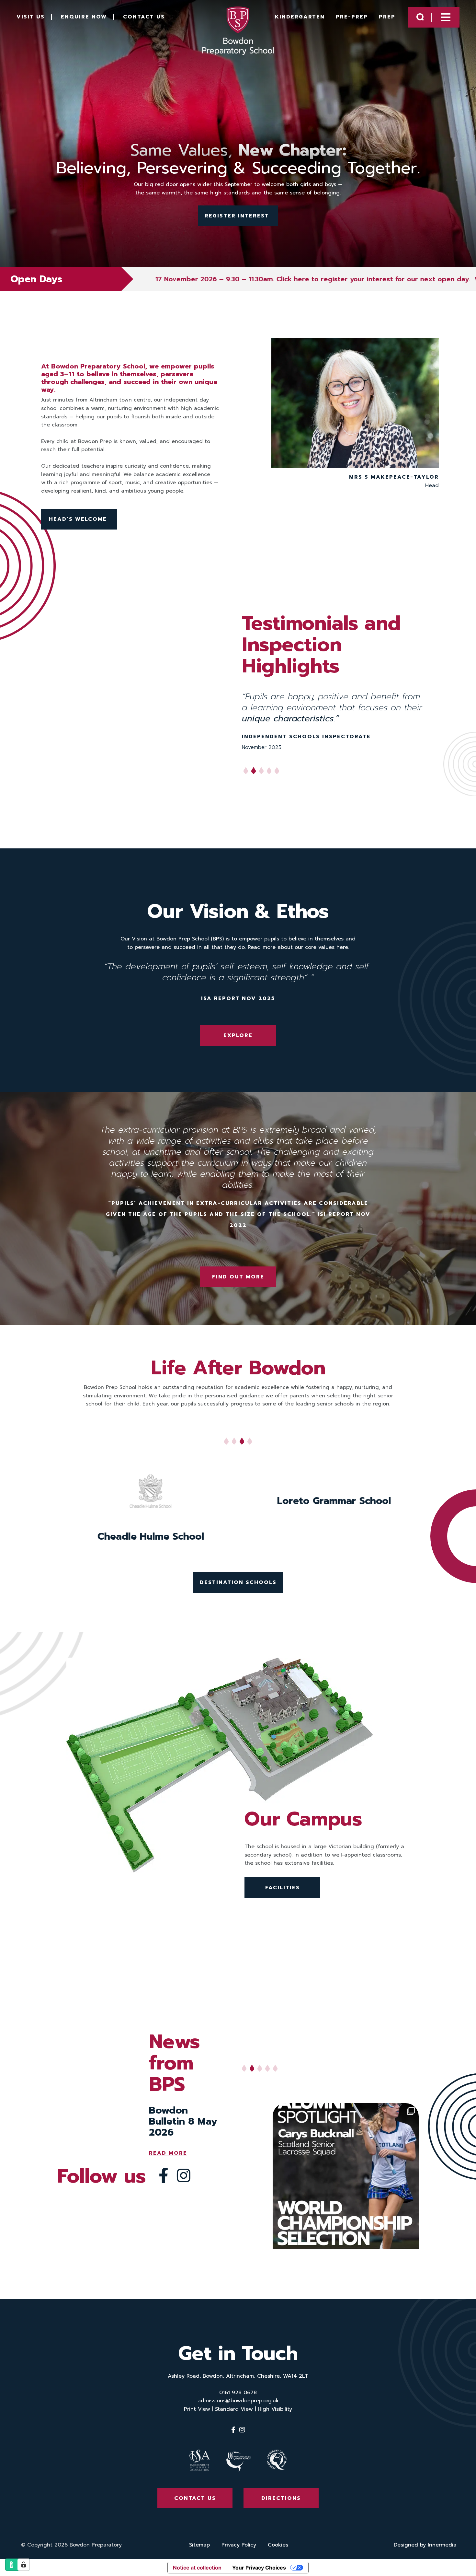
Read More (168, 2142)
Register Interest (238, 216)
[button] (226, 1443)
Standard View (234, 2409)
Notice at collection (197, 2568)
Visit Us (31, 17)
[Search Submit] (420, 17)
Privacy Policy (239, 2545)
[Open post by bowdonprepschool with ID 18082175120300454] (346, 2176)
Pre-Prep (352, 17)
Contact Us (144, 17)
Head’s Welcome (79, 519)
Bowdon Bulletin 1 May (182, 2116)
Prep (387, 17)
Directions (281, 2499)
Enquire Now (84, 17)
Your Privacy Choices (259, 2568)
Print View (197, 2409)
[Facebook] (164, 2176)
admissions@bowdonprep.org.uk (238, 2401)
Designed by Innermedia (425, 2545)
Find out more (238, 1277)
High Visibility (275, 2409)
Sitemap (199, 2545)
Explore (238, 1035)
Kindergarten (300, 17)
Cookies (278, 2545)
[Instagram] (184, 2176)
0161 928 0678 (238, 2393)
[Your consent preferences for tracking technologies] (24, 2565)
